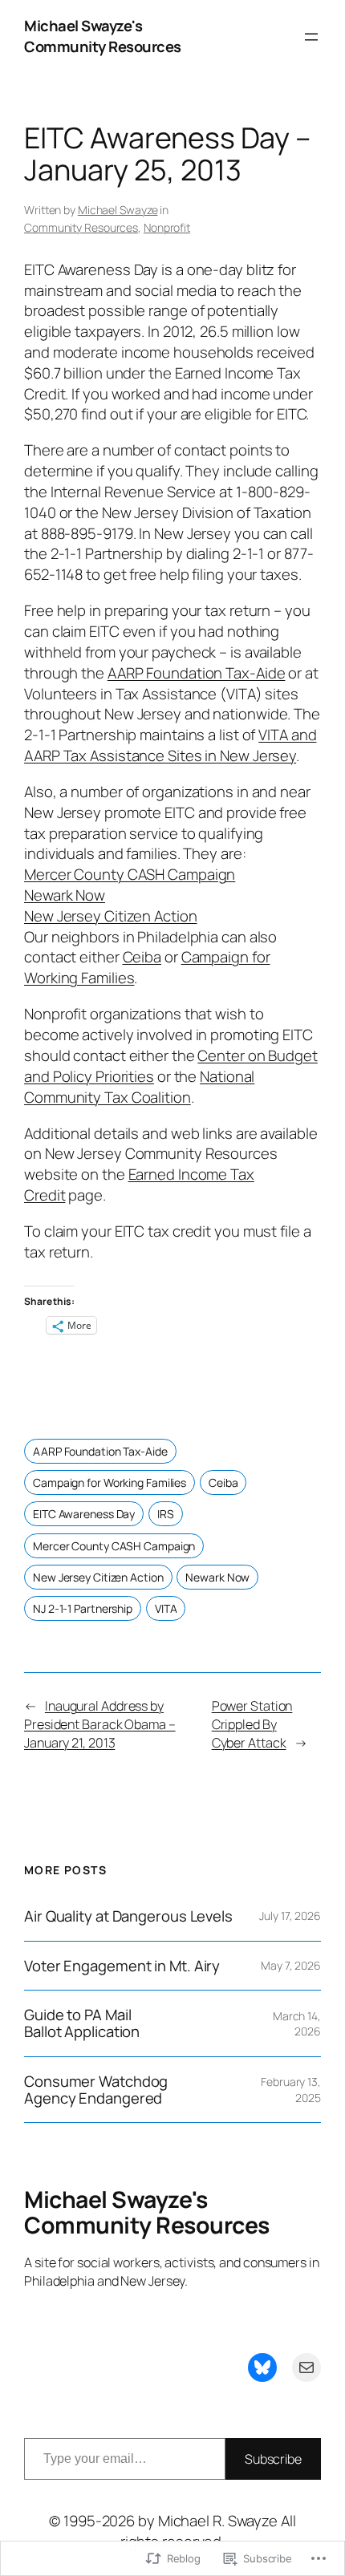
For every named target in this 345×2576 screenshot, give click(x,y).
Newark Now (65, 895)
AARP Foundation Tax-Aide (197, 673)
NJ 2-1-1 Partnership (83, 1608)
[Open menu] (311, 37)
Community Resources (81, 227)
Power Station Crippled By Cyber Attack (252, 1724)
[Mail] (306, 2367)
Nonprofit (167, 227)
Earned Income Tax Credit (139, 1185)
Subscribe (273, 2459)
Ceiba (142, 957)
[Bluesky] (262, 2367)
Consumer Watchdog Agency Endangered (96, 2090)
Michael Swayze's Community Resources (103, 36)
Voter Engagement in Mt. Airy (122, 1966)
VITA (166, 1608)
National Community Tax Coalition (139, 1087)
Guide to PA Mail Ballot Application (82, 2023)
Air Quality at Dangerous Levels (128, 1916)
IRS (166, 1514)
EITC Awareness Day (84, 1514)
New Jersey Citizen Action (111, 916)
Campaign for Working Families (110, 1482)
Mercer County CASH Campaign (130, 874)
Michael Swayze (118, 210)
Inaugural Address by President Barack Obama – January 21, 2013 (100, 1724)
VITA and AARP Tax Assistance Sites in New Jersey (170, 745)
